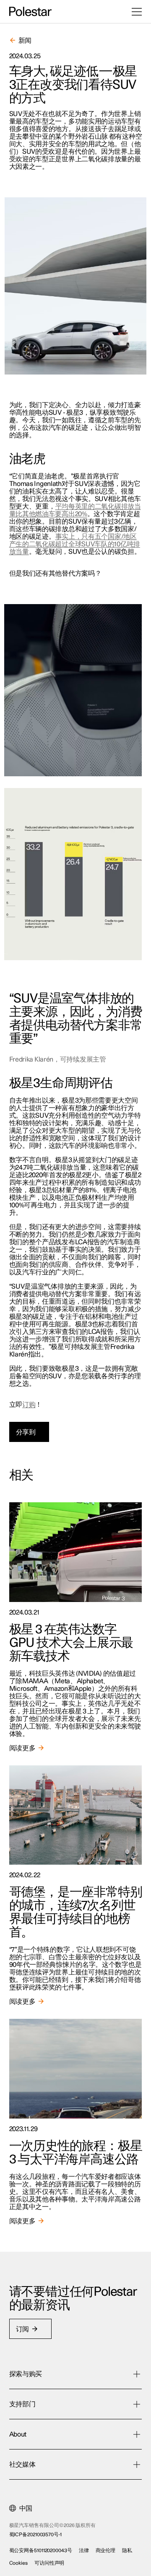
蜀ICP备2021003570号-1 (35, 2535)
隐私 (127, 2550)
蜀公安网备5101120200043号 (41, 2550)
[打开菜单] (137, 12)
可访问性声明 (49, 2563)
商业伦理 (106, 2550)
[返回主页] (30, 12)
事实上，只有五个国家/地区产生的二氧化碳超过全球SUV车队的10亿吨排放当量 (75, 544)
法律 (84, 2550)
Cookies (18, 2563)
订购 (29, 1405)
